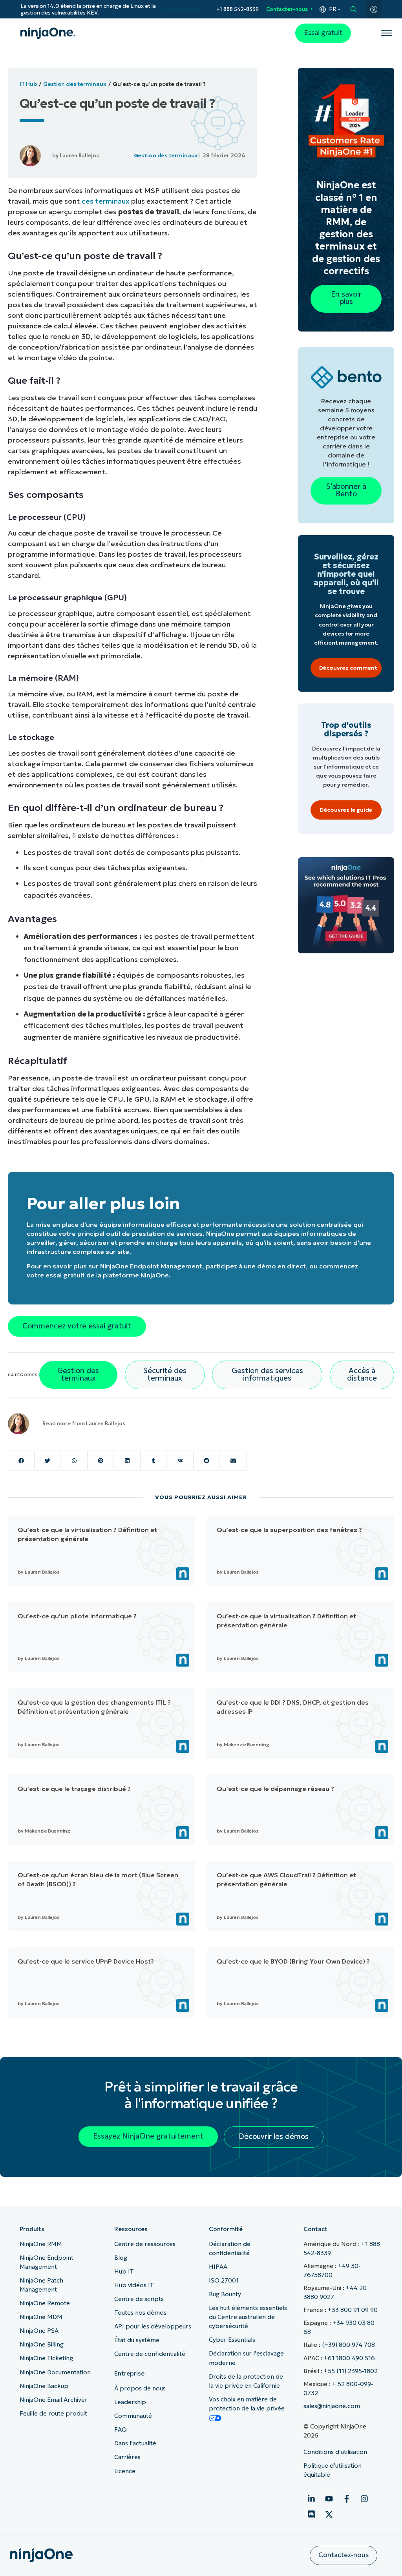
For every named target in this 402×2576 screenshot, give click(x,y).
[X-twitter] (329, 2514)
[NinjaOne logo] (48, 33)
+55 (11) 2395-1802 (351, 2371)
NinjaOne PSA (39, 2331)
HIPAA (218, 2267)
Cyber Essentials (232, 2340)
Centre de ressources (145, 2244)
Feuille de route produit (53, 2413)
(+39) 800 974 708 (348, 2345)
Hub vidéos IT (134, 2285)
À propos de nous (140, 2388)
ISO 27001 (224, 2280)
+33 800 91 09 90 (353, 2310)
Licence (125, 2471)
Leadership (130, 2402)
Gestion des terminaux (75, 84)
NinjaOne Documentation (55, 2372)
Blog (121, 2258)
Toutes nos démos (140, 2313)
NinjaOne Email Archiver (54, 2400)
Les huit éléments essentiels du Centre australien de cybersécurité (248, 2317)
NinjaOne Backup (44, 2386)
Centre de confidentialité (150, 2354)
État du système (137, 2340)
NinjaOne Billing (42, 2344)
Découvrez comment (348, 668)
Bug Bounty (225, 2294)
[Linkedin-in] (311, 2499)
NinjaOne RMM (41, 2244)
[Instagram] (364, 2499)
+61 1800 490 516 (349, 2358)
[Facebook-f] (347, 2499)
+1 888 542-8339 (238, 9)
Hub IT (124, 2271)
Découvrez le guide (346, 810)
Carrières (127, 2457)
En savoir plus (182, 9)
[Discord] (311, 2514)
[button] (21, 1460)
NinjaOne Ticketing (46, 2358)
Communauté (133, 2416)
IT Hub (28, 84)
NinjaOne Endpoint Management (151, 1266)
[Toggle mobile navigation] (387, 33)
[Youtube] (329, 2499)
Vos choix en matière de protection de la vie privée (247, 2404)
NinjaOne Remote (45, 2303)
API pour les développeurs (153, 2326)
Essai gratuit (323, 33)
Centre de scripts (139, 2299)
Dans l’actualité (135, 2443)
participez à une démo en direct (256, 1266)
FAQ (121, 2429)
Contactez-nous (287, 9)
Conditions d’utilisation (335, 2452)
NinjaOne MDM (41, 2317)
